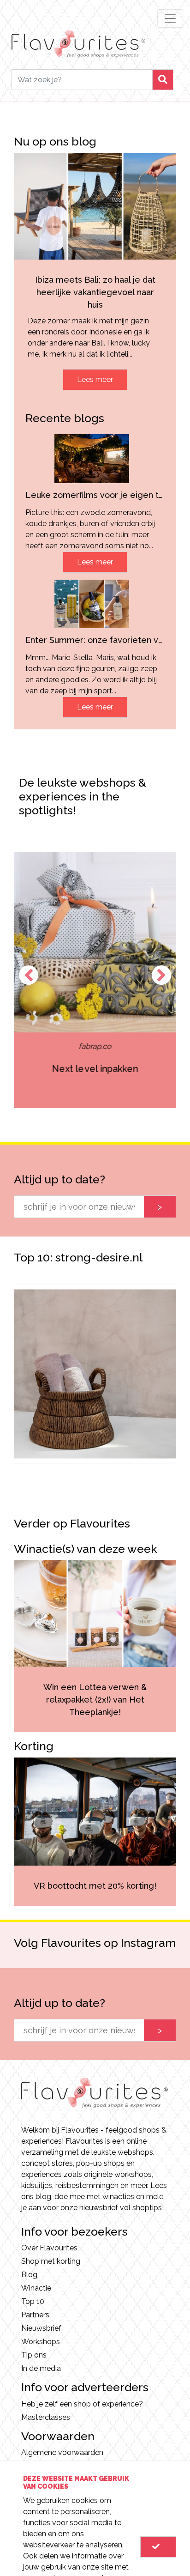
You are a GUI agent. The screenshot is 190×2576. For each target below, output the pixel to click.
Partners (35, 2315)
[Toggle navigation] (170, 18)
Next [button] (161, 975)
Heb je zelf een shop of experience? (82, 2404)
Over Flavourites (49, 2248)
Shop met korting (51, 2261)
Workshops (41, 2342)
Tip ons (34, 2355)
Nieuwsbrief (41, 2328)
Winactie (36, 2288)
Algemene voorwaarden (62, 2452)
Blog (29, 2275)
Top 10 (33, 2301)
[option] (95, 980)
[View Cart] (158, 2547)
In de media (41, 2368)
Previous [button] (29, 975)
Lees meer (95, 379)
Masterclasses (46, 2417)
